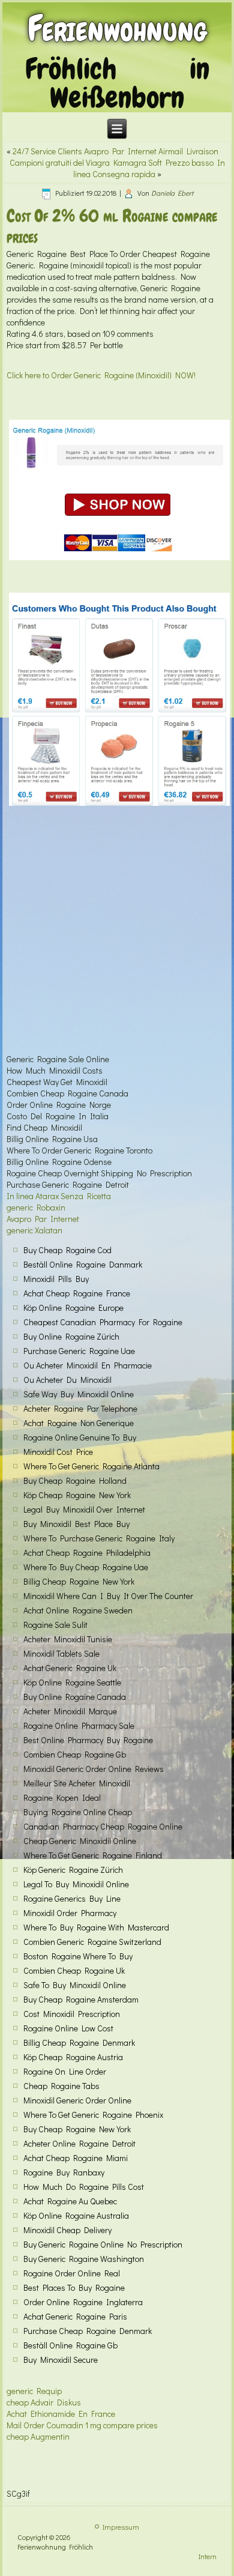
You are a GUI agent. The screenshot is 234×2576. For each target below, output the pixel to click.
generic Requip (34, 2391)
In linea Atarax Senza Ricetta (59, 1196)
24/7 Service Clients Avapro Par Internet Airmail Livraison (115, 151)
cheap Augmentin (38, 2436)
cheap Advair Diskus (44, 2402)
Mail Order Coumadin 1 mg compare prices (82, 2425)
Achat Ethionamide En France (61, 2414)
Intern (208, 2556)
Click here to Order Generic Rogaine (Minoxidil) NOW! (101, 375)
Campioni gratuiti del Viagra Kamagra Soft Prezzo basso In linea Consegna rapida (117, 168)
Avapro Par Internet (43, 1219)
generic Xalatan (34, 1230)
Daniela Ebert (172, 193)
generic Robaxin (36, 1207)
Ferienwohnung (117, 29)
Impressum (121, 2527)
